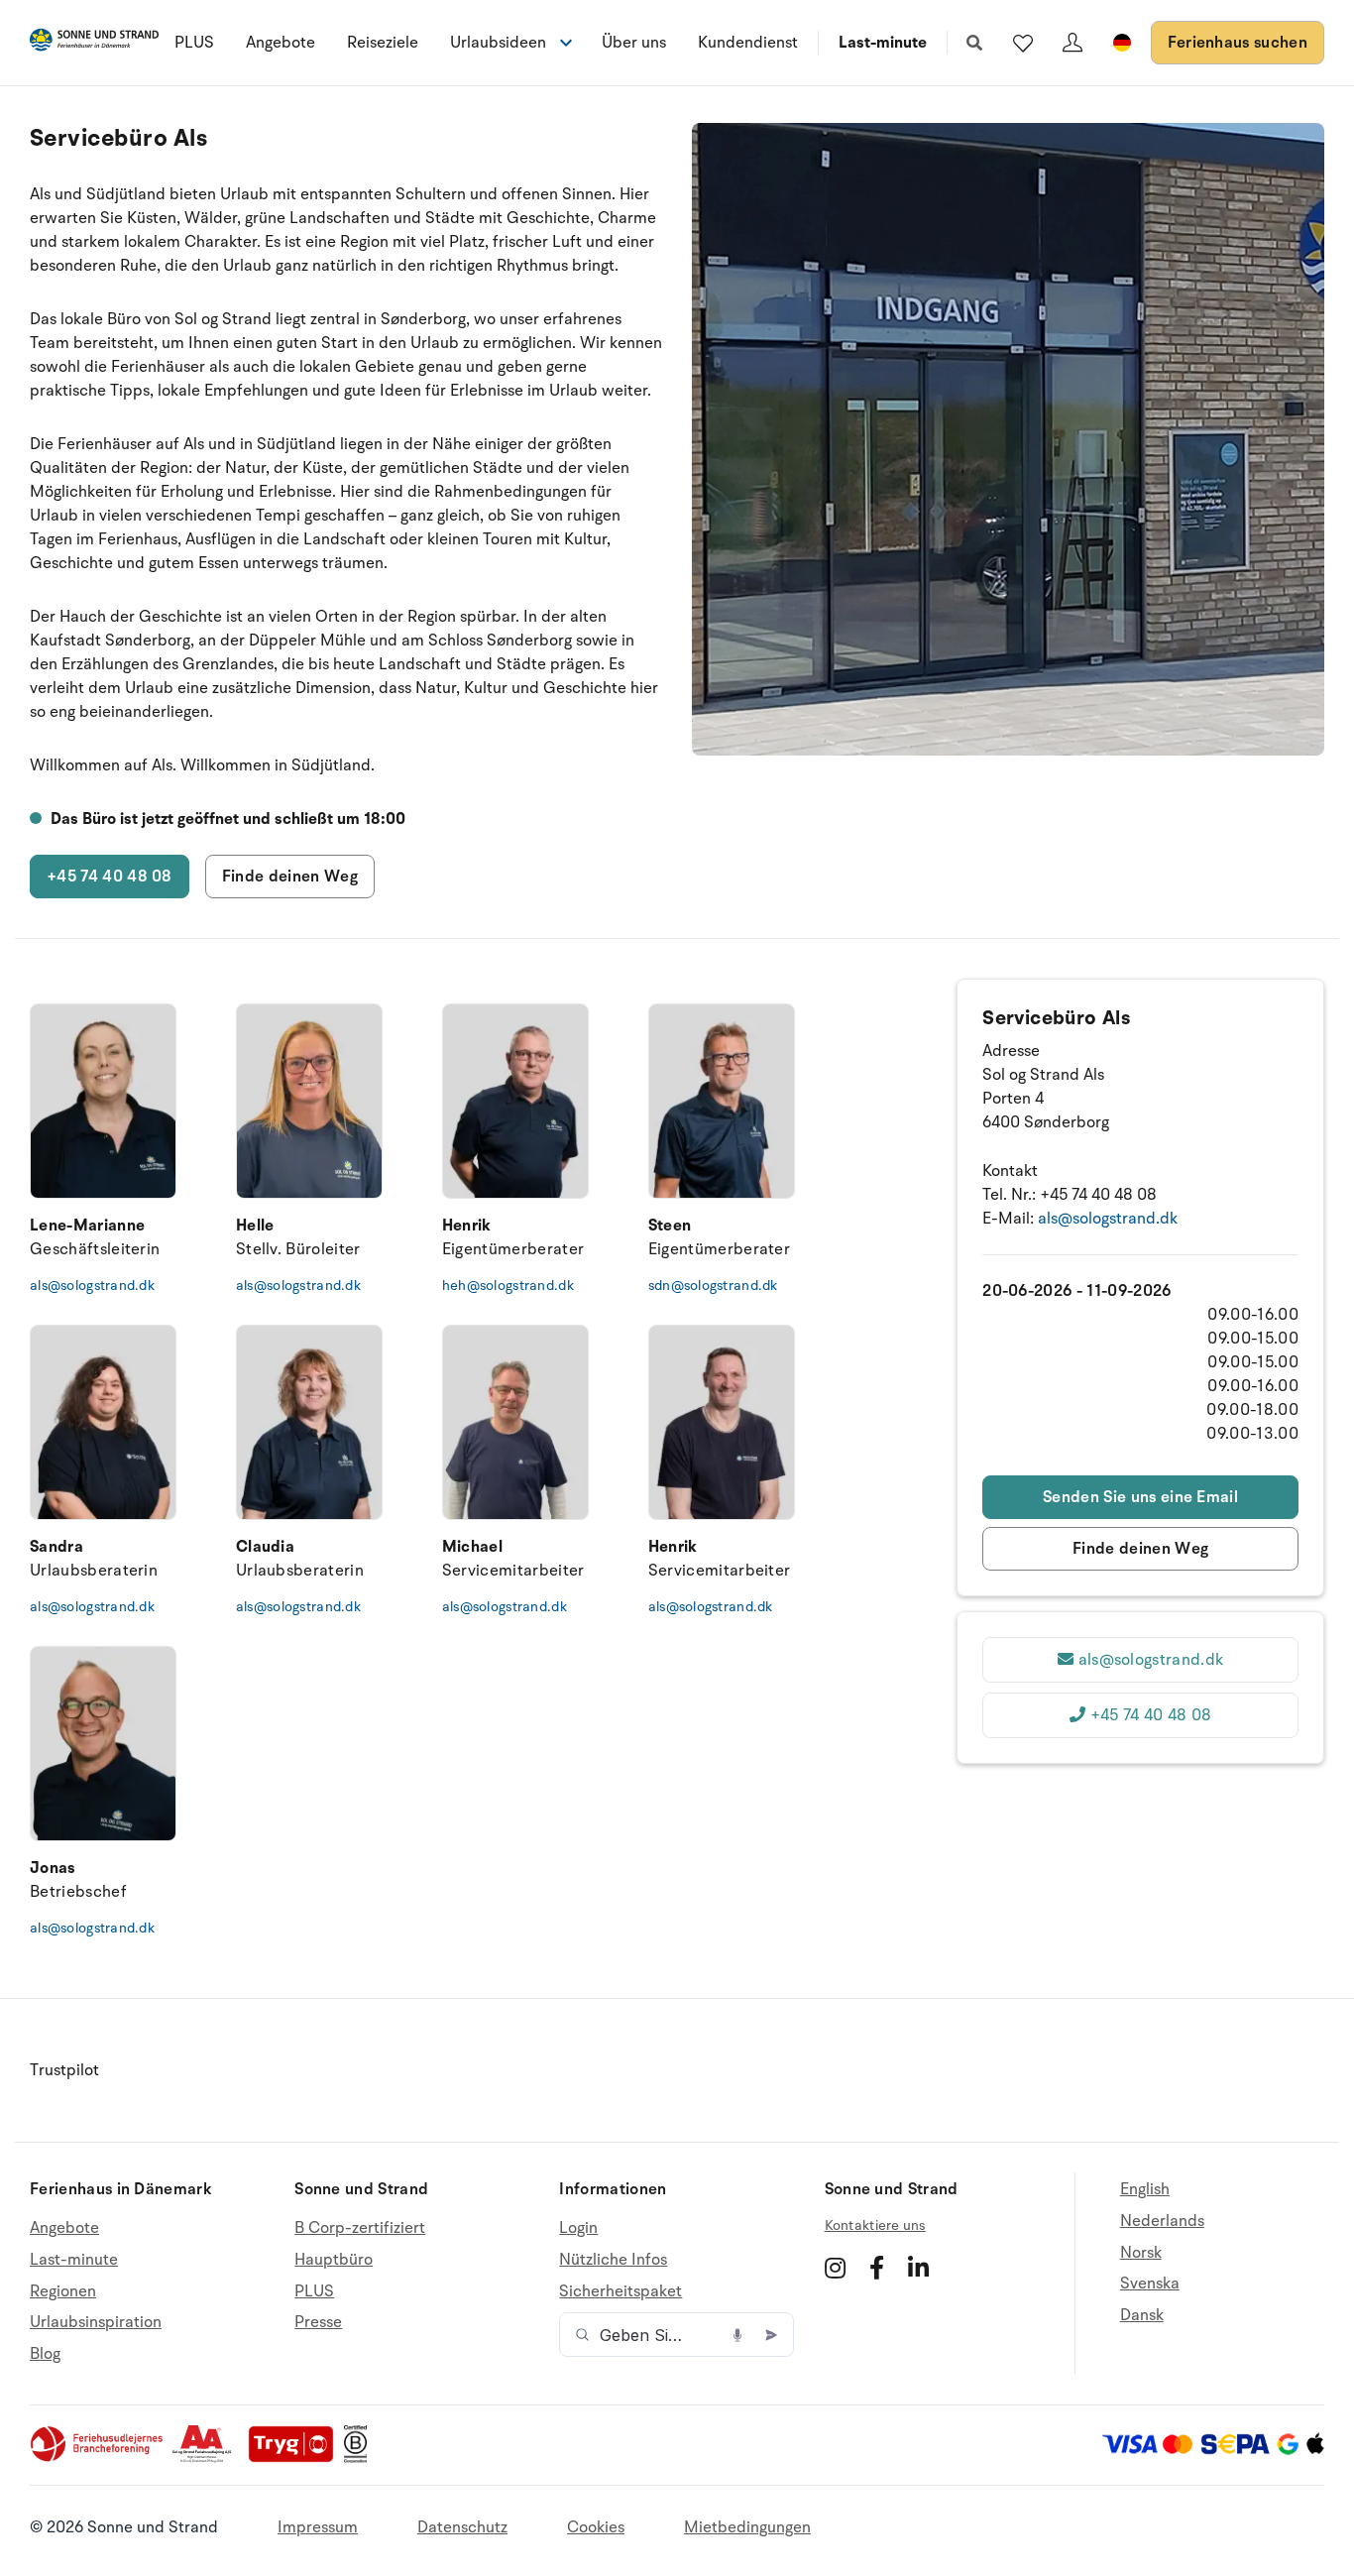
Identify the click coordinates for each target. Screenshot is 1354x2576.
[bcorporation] (360, 2458)
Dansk (1142, 2315)
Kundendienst (748, 43)
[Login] (1072, 43)
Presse (318, 2322)
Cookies (596, 2527)
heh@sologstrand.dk (508, 1286)
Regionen (63, 2291)
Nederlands (1162, 2221)
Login (578, 2228)
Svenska (1150, 2283)
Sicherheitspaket (621, 2291)
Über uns (634, 43)
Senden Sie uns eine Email (1140, 1497)
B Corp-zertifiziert (360, 2228)
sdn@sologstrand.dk (713, 1286)
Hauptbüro (334, 2260)
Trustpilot (64, 2070)
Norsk (1141, 2253)
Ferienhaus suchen (1238, 43)
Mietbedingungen (747, 2527)
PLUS (194, 43)
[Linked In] (918, 2268)
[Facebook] (877, 2268)
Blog (45, 2354)
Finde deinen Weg (290, 877)
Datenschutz (462, 2527)
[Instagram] (835, 2268)
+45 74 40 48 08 (110, 877)
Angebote (281, 43)
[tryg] (296, 2458)
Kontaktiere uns (875, 2225)
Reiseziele (383, 43)
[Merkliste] (1023, 43)
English (1145, 2190)
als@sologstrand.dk (92, 1286)
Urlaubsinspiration (96, 2322)
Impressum (318, 2527)
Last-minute (883, 43)
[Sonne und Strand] (94, 43)
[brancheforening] (98, 2458)
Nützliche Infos (613, 2260)
